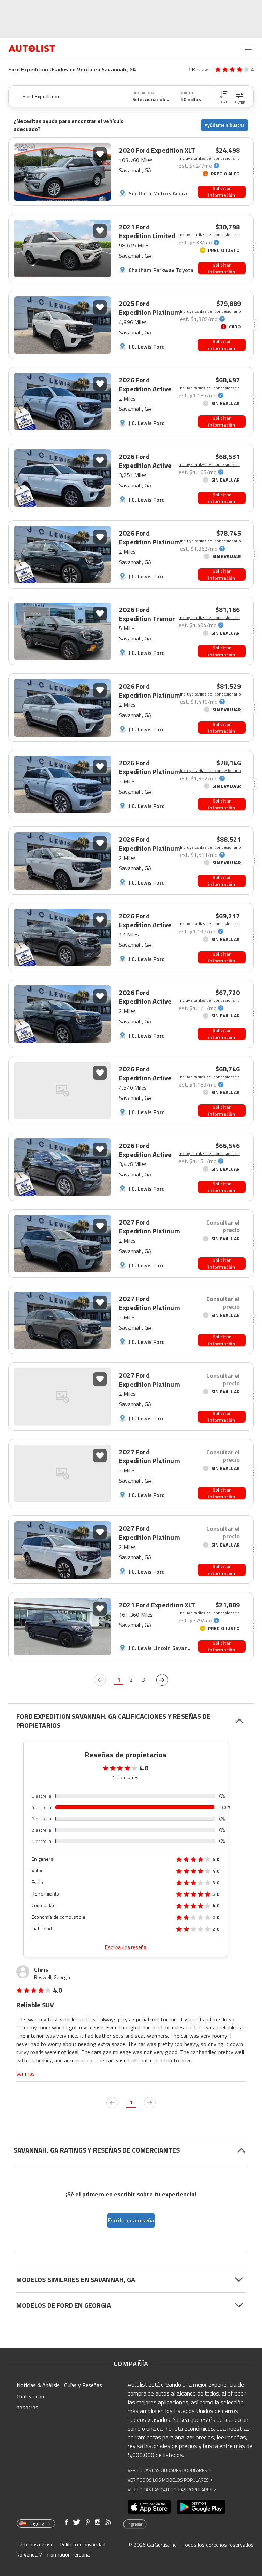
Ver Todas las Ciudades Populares (169, 2470)
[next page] (162, 1680)
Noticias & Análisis (38, 2385)
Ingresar (135, 2524)
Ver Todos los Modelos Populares (170, 2480)
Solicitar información (222, 192)
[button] (223, 96)
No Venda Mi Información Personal (54, 2555)
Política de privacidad (83, 2544)
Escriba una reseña (126, 1947)
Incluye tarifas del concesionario (209, 158)
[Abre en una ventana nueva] (149, 2507)
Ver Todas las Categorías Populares (172, 2489)
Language (37, 2523)
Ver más (26, 2074)
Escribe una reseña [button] (131, 2220)
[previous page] (100, 1680)
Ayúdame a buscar (225, 125)
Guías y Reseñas (83, 2385)
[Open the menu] (248, 49)
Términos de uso (35, 2544)
